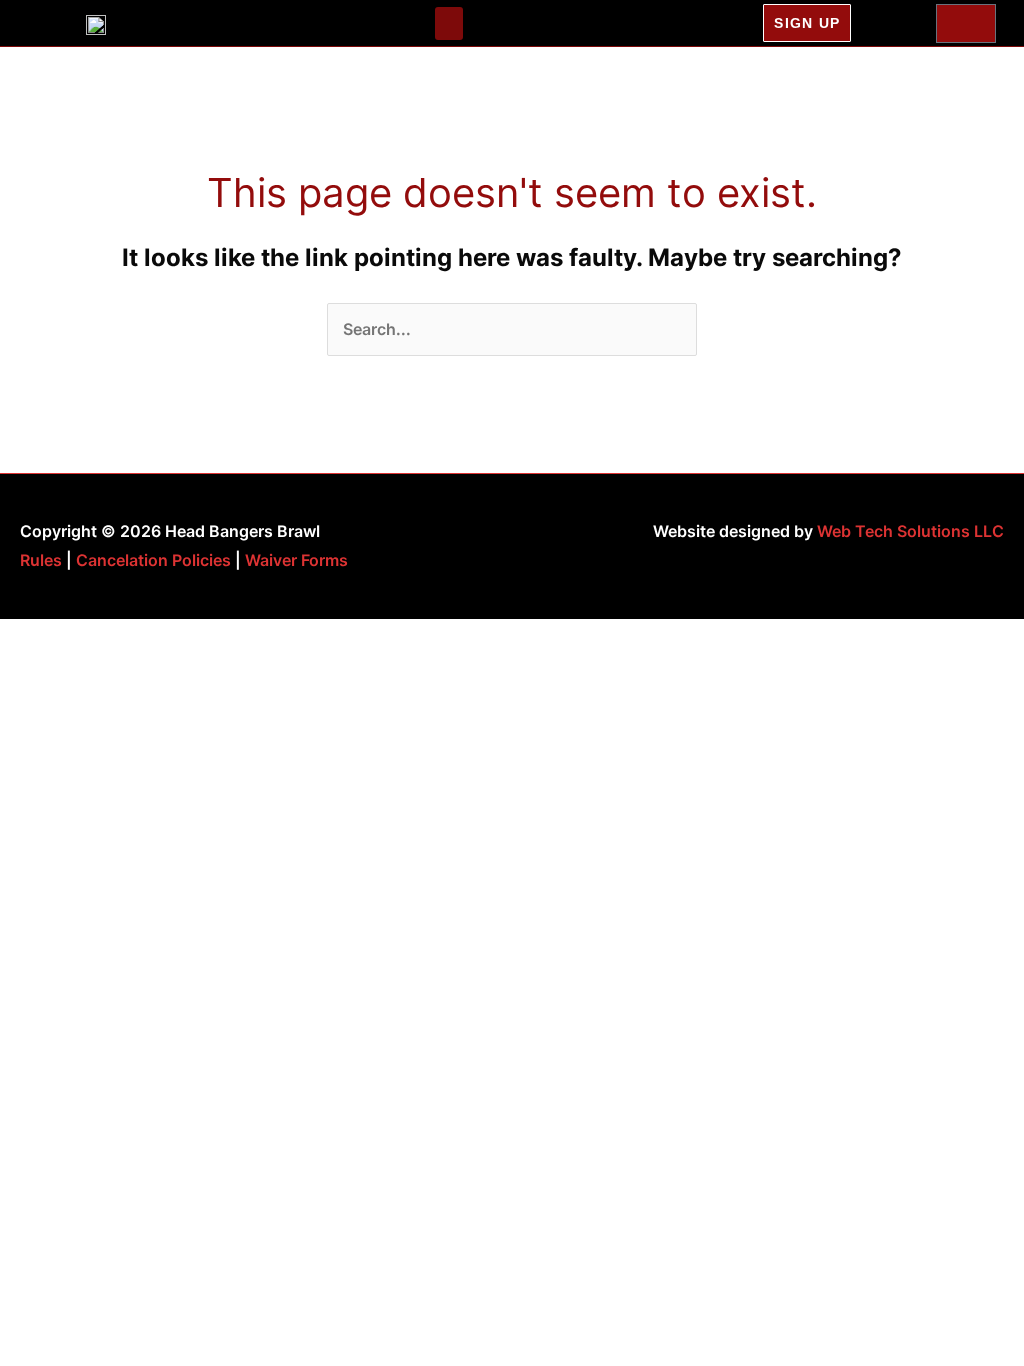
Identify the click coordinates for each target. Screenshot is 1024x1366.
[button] (449, 23)
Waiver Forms (296, 560)
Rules (41, 560)
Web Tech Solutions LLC (910, 531)
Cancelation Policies (153, 560)
